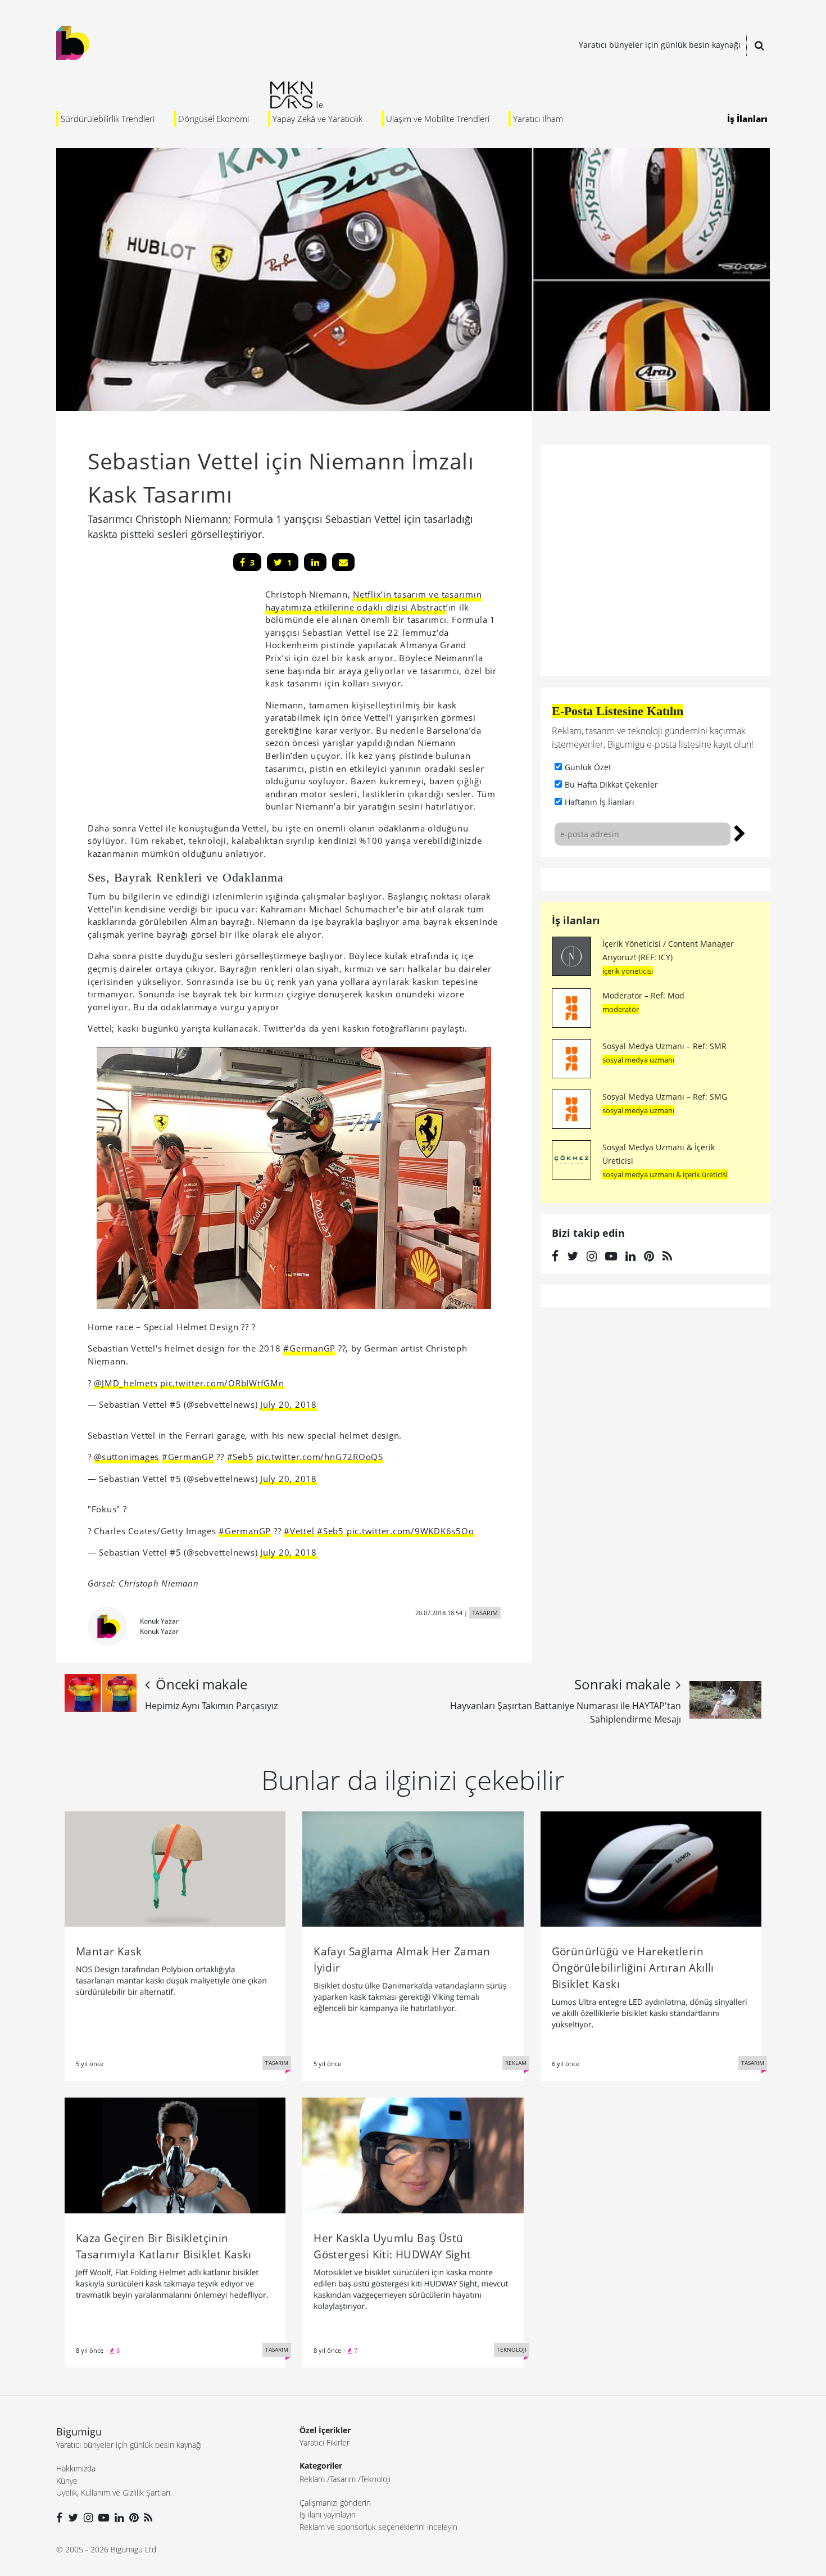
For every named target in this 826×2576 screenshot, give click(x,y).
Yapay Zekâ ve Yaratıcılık (317, 119)
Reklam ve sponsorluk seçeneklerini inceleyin (378, 2527)
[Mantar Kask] (175, 1868)
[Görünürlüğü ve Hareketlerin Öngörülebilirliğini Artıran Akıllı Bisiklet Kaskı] (651, 1868)
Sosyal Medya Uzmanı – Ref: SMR (664, 1046)
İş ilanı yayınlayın (328, 2514)
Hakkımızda (76, 2468)
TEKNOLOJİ (512, 2349)
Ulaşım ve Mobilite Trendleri (438, 119)
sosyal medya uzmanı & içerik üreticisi (665, 1174)
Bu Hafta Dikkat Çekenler (611, 785)
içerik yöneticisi (628, 971)
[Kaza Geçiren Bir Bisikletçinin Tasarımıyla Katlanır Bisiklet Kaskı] (175, 2154)
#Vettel (299, 1531)
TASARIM (485, 1613)
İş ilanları (576, 920)
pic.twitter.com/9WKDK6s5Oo (410, 1531)
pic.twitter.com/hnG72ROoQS (320, 1457)
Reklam (312, 2479)
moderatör (621, 1009)
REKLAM (516, 2063)
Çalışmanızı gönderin (335, 2503)
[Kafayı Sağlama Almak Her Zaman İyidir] (413, 1868)
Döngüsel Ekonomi (214, 119)
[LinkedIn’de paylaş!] (315, 562)
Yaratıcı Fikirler (324, 2442)
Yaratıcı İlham (538, 119)
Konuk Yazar (159, 1621)
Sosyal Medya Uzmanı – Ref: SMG (665, 1097)
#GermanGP (309, 1348)
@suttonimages (126, 1457)
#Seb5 (240, 1457)
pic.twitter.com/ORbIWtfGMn (222, 1383)
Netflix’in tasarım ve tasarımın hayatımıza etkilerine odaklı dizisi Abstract (374, 601)
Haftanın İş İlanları (600, 802)
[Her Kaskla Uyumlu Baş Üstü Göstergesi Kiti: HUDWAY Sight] (413, 2154)
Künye (67, 2481)
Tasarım (343, 2479)
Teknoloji (376, 2479)
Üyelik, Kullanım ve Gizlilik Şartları (113, 2493)
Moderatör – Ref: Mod (643, 995)
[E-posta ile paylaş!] (343, 562)
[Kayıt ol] (740, 832)
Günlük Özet (588, 767)
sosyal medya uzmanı (638, 1060)
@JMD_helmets (126, 1383)
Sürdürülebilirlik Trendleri (108, 119)
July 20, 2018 (289, 1404)
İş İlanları (747, 119)
